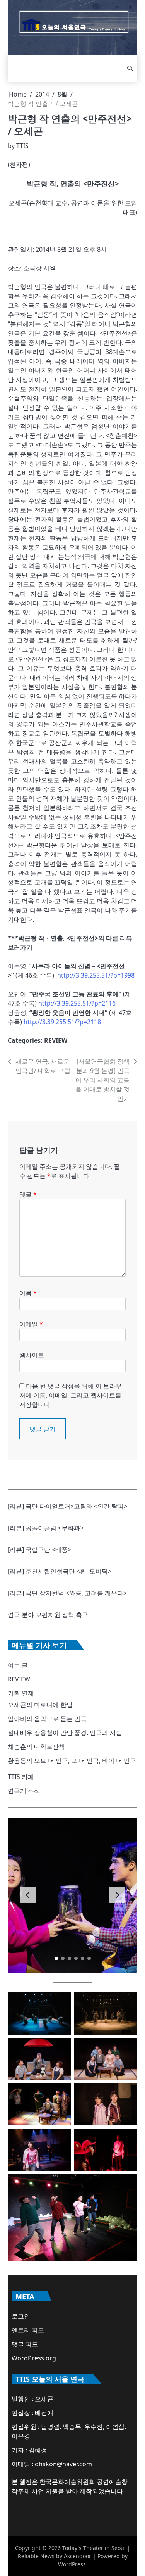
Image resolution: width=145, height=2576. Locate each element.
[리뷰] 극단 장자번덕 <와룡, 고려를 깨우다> (67, 1593)
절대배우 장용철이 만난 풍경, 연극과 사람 (65, 1733)
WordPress (72, 2564)
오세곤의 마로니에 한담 (40, 1705)
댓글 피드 (25, 2344)
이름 (28, 1293)
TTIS (22, 146)
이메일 (31, 1324)
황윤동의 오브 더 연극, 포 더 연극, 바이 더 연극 (72, 1761)
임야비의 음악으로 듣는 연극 (47, 1719)
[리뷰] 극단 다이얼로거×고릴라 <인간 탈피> (67, 1506)
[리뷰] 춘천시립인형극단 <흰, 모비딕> (60, 1571)
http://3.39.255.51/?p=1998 (95, 975)
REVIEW (56, 1040)
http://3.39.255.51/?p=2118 (62, 1022)
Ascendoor (78, 2556)
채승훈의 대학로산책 (36, 1747)
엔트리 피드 (28, 2330)
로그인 (21, 2316)
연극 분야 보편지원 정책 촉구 (48, 1615)
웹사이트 (32, 1355)
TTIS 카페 (21, 1777)
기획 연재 (21, 1693)
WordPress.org (34, 2358)
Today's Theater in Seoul (94, 2548)
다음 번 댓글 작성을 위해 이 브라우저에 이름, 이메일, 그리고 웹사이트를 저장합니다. (71, 1395)
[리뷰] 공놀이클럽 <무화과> (46, 1528)
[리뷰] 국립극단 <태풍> (39, 1550)
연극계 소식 (24, 1791)
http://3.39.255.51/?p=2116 (76, 1003)
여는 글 (18, 1665)
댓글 (28, 1194)
